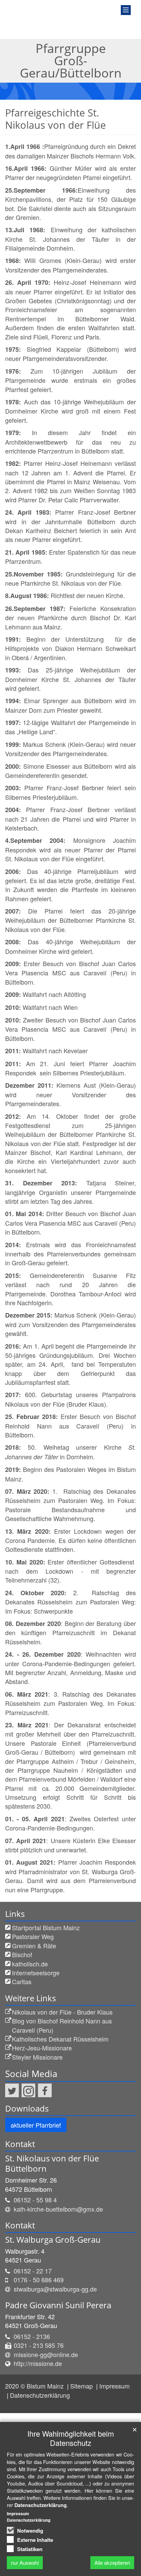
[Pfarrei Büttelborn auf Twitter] (12, 2090)
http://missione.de (38, 2363)
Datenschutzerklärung (40, 2395)
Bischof (22, 1954)
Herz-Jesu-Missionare (42, 2048)
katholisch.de (30, 1964)
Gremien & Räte (34, 1946)
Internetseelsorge (36, 1973)
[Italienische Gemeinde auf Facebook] (45, 2090)
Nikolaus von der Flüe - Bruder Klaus (62, 2012)
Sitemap (82, 2386)
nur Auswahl (25, 2563)
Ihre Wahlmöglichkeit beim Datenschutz (71, 2438)
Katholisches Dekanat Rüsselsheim (60, 2039)
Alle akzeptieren (112, 2563)
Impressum (114, 2386)
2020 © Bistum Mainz (35, 2386)
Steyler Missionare (37, 2057)
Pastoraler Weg (33, 1936)
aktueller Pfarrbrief (36, 2125)
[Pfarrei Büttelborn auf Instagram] (28, 2090)
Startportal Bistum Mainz (46, 1927)
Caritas (22, 1981)
